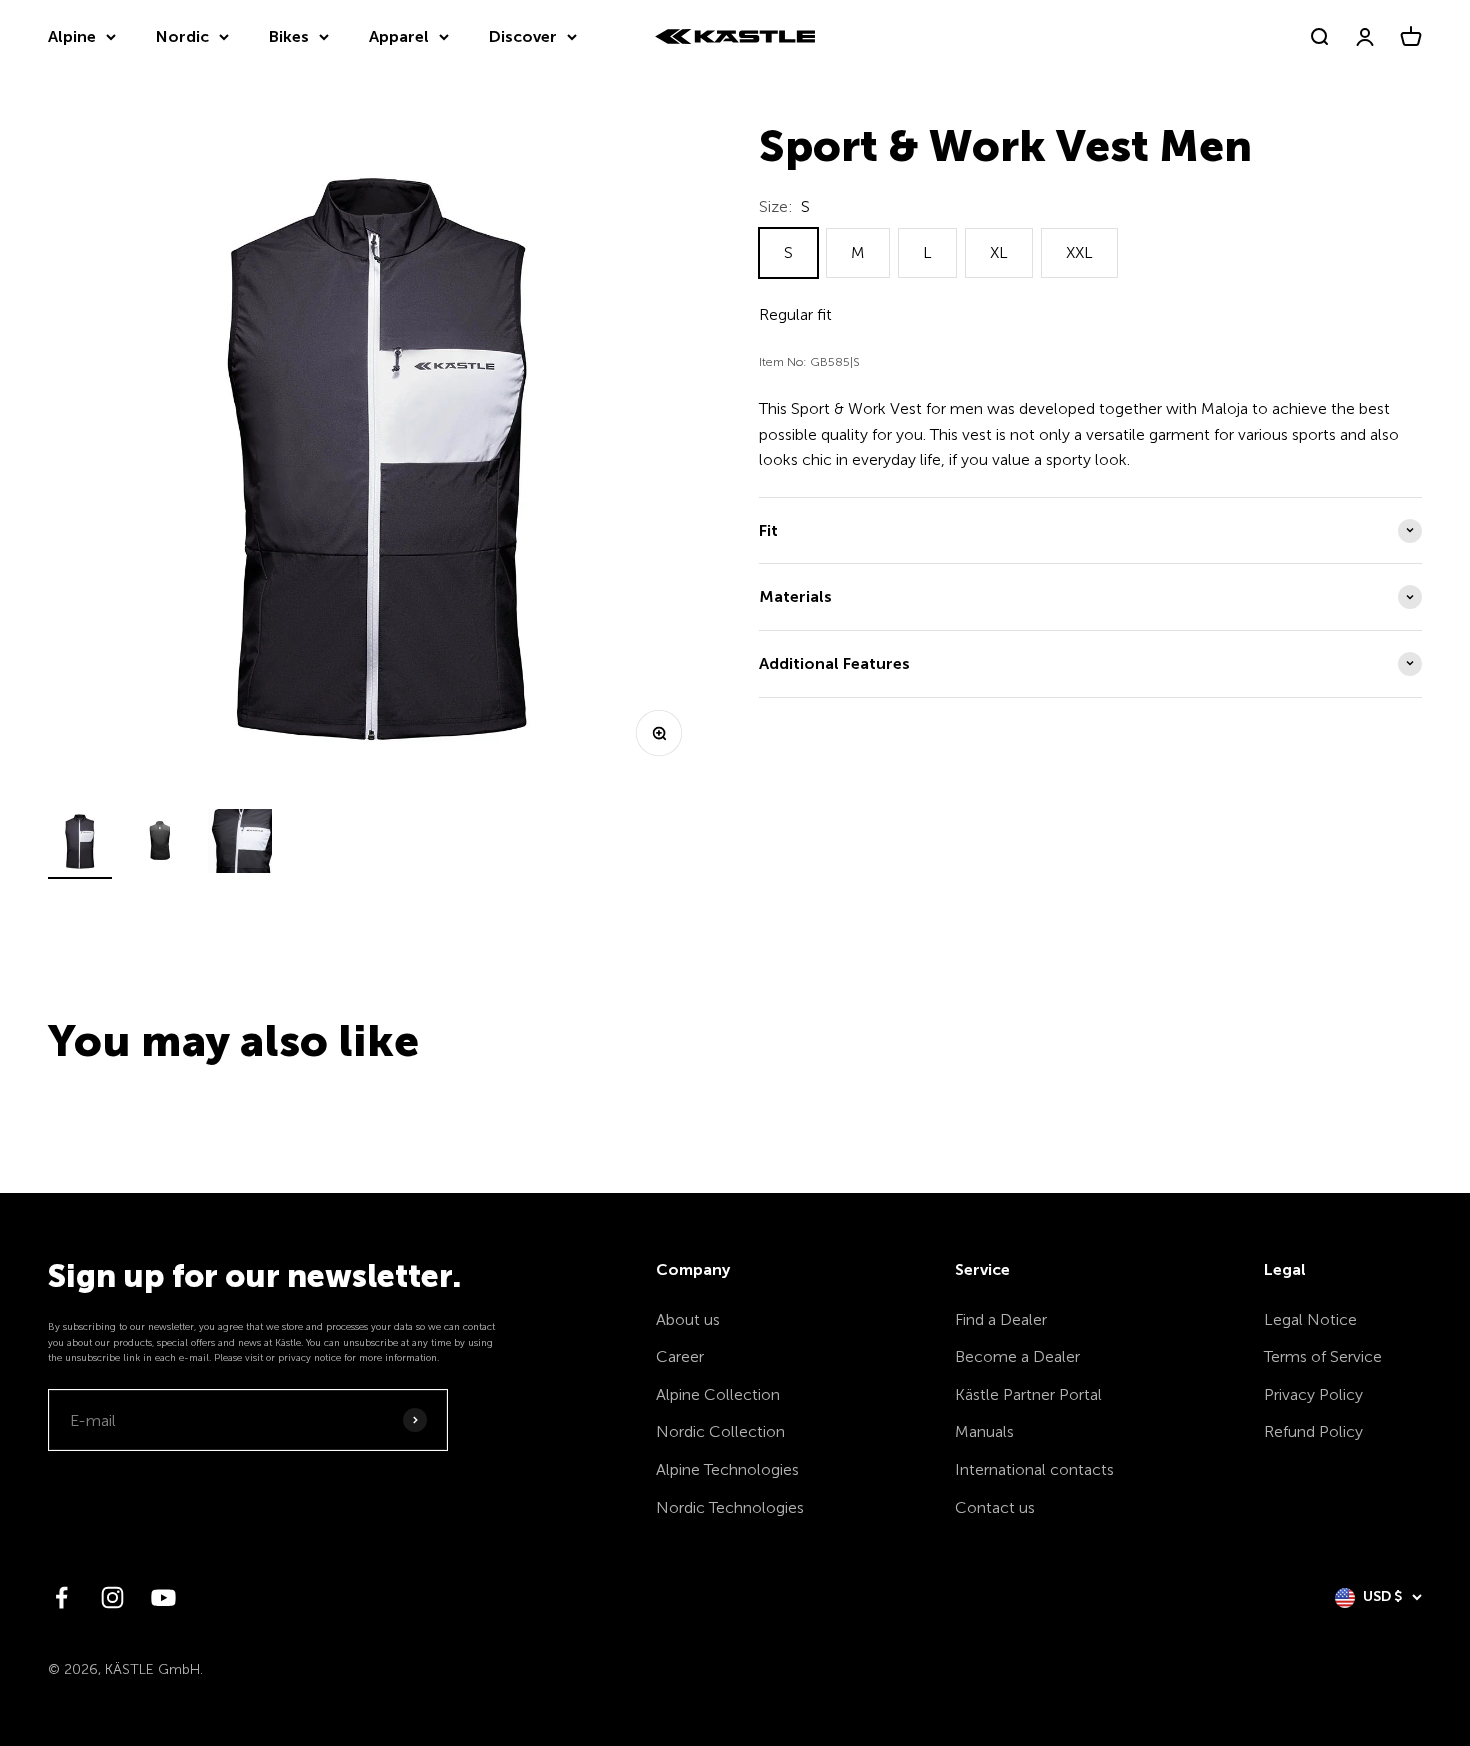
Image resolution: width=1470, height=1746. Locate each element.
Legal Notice (1310, 1319)
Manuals (984, 1431)
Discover (523, 36)
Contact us (995, 1507)
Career (680, 1356)
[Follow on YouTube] (163, 1597)
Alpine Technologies (727, 1469)
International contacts (1034, 1469)
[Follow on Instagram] (112, 1597)
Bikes (289, 36)
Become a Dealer (1017, 1356)
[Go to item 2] (160, 844)
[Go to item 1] (80, 844)
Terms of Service (1323, 1356)
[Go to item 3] (240, 844)
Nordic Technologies (730, 1507)
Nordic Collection (720, 1431)
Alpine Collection (718, 1394)
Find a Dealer (1001, 1319)
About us (688, 1319)
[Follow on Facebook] (61, 1597)
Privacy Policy (1313, 1394)
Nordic (182, 36)
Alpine (72, 36)
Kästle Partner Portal (1028, 1394)
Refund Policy (1313, 1431)
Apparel (399, 36)
